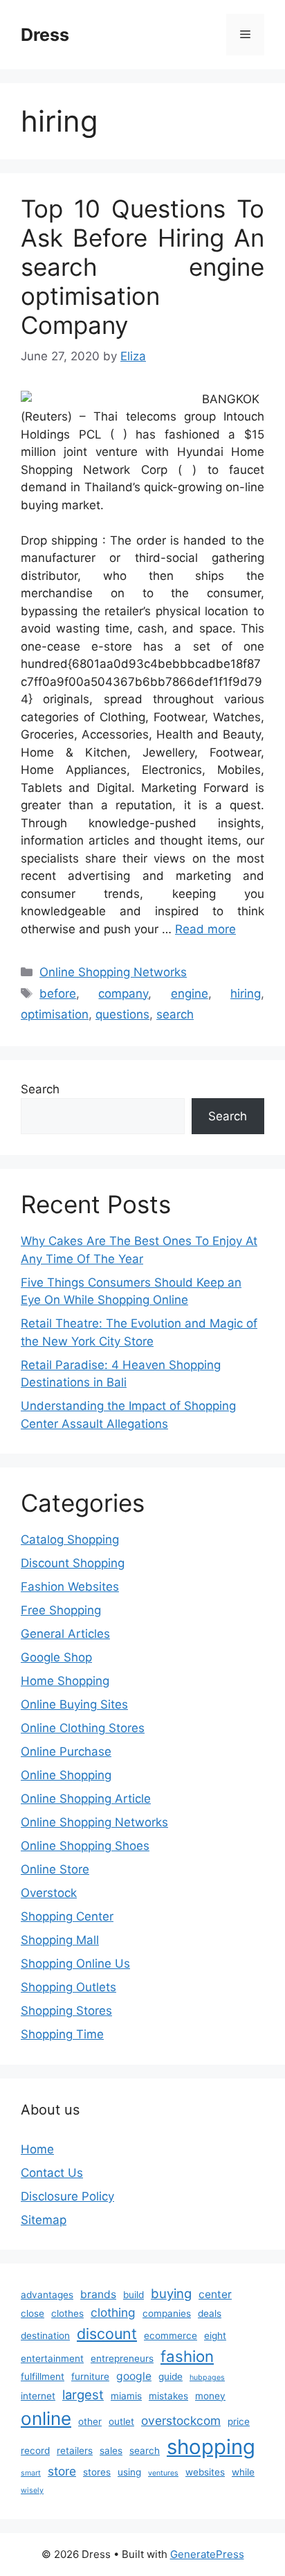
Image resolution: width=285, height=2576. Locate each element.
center (215, 2294)
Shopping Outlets (68, 1987)
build (134, 2295)
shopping (211, 2447)
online (46, 2418)
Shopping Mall (60, 1940)
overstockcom (181, 2420)
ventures (163, 2473)
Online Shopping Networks (113, 972)
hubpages (207, 2377)
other (90, 2421)
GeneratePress (207, 2554)
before (58, 994)
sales (111, 2451)
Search (40, 1089)
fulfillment (43, 2376)
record (35, 2451)
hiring (246, 994)
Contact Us (52, 2173)
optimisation (55, 1014)
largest (83, 2394)
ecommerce (171, 2336)
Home (37, 2149)
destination (45, 2336)
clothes (67, 2313)
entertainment (52, 2358)
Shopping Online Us (75, 1964)
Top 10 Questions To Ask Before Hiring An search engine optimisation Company (142, 267)
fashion (187, 2356)
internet (38, 2396)
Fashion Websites (70, 1587)
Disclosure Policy (67, 2196)
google (134, 2376)
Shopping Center (67, 1916)
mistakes (168, 2396)
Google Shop (56, 1657)
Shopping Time (62, 2034)
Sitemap (44, 2220)
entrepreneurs (122, 2358)
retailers (75, 2451)
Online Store (55, 1869)
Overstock (49, 1893)
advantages (47, 2295)
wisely (32, 2490)
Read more (205, 929)
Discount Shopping (73, 1563)
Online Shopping (66, 1775)
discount (107, 2334)
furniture (90, 2376)
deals (210, 2313)
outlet (121, 2421)
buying (171, 2293)
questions (122, 1014)
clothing (113, 2312)
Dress (45, 35)
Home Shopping (65, 1681)
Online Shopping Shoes (85, 1846)
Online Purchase (66, 1752)
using (129, 2472)
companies (167, 2313)
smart (31, 2473)
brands (98, 2294)
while (243, 2472)
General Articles (65, 1634)
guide (171, 2376)
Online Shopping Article (86, 1799)
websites (205, 2472)
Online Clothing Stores (83, 1728)
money (210, 2396)
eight (215, 2336)
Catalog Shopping (70, 1540)
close (33, 2313)
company (123, 994)
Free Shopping (61, 1610)
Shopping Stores (66, 2011)
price (239, 2421)
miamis (126, 2396)
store (62, 2471)
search (175, 1014)
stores (97, 2472)
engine (190, 994)
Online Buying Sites (74, 1704)
